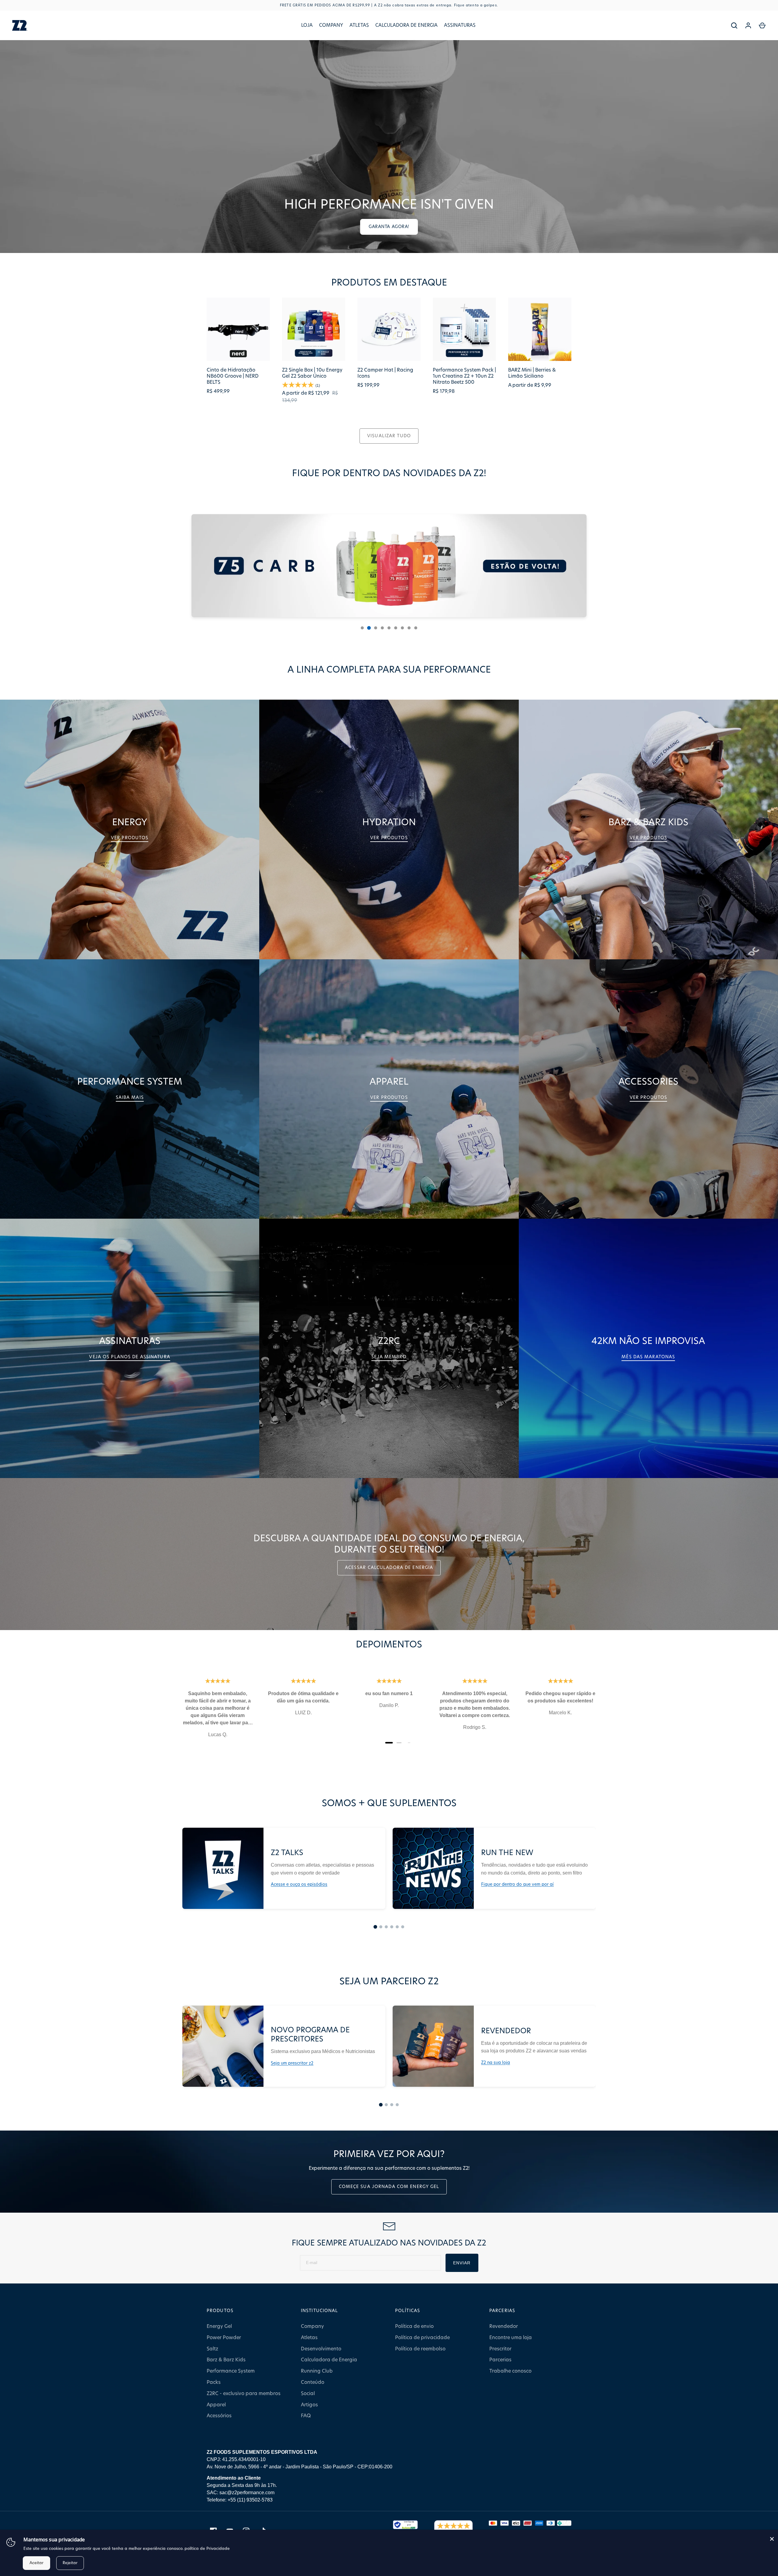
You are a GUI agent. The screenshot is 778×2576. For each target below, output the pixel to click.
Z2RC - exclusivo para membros (244, 2394)
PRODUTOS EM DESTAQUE (389, 283)
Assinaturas (460, 25)
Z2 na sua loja (496, 2063)
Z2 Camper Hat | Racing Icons (385, 373)
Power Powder (224, 2338)
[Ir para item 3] (386, 1927)
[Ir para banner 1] (362, 628)
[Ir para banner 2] (369, 628)
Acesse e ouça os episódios (299, 1885)
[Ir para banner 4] (382, 628)
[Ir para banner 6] (396, 628)
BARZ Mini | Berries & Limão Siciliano (532, 373)
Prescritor (500, 2349)
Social (308, 2394)
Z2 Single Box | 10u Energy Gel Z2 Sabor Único (312, 373)
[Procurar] (734, 26)
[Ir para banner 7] (402, 628)
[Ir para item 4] (392, 1927)
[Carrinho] (762, 26)
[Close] (772, 2539)
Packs (214, 2382)
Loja (307, 25)
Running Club (317, 2371)
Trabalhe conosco (510, 2371)
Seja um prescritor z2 (292, 2063)
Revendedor (504, 2326)
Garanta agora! (389, 227)
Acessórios (219, 2416)
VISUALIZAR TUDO (389, 436)
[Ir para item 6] (403, 1927)
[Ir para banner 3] (376, 628)
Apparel (216, 2405)
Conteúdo (313, 2382)
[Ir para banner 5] (389, 628)
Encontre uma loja (511, 2338)
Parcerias (500, 2360)
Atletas (359, 25)
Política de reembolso (420, 2349)
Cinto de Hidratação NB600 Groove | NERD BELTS (233, 376)
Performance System (231, 2371)
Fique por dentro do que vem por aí (517, 1885)
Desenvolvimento (321, 2349)
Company (331, 25)
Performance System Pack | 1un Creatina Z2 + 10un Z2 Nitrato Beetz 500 (464, 376)
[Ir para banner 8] (409, 628)
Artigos (309, 2405)
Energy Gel (219, 2326)
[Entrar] (748, 26)
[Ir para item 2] (381, 1927)
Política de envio (414, 2326)
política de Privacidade (207, 2549)
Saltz (212, 2349)
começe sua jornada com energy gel (389, 2187)
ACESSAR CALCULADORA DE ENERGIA (389, 1568)
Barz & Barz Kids (226, 2360)
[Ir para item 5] (397, 1927)
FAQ (306, 2416)
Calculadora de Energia (406, 25)
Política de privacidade (422, 2338)
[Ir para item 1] (375, 1927)
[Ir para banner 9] (416, 628)
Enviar (462, 2263)
